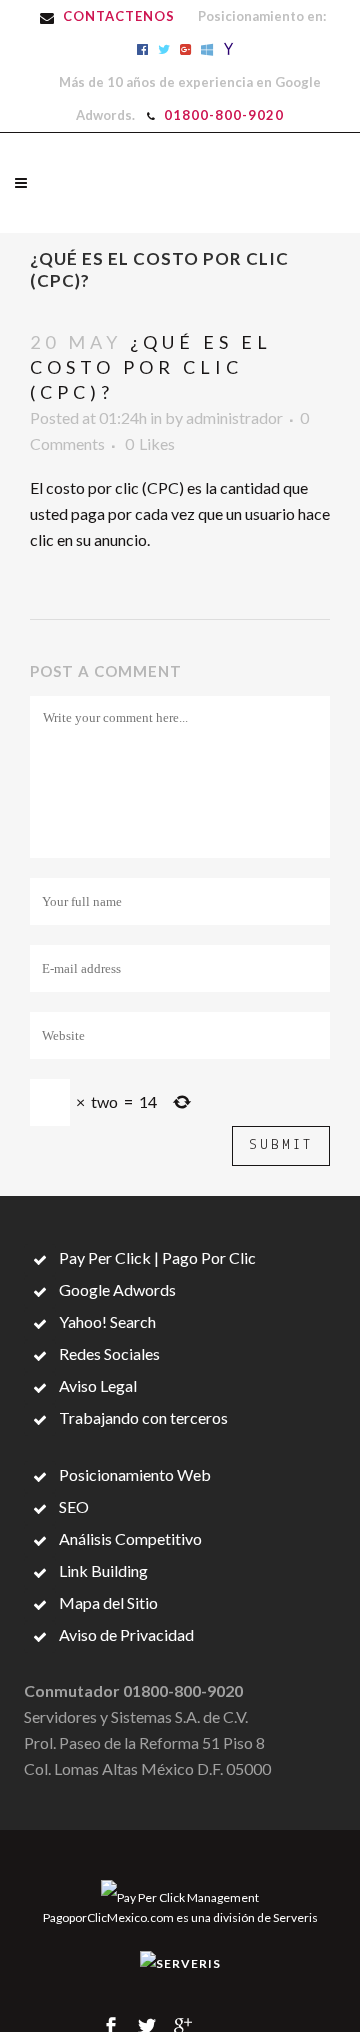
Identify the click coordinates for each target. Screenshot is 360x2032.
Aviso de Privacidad (125, 1634)
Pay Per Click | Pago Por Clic (156, 1257)
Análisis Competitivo (129, 1538)
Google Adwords (116, 1289)
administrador (234, 417)
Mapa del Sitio (107, 1602)
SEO (72, 1506)
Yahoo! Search (106, 1321)
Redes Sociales (108, 1353)
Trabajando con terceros (142, 1417)
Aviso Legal (96, 1385)
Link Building (102, 1570)
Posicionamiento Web (133, 1474)
